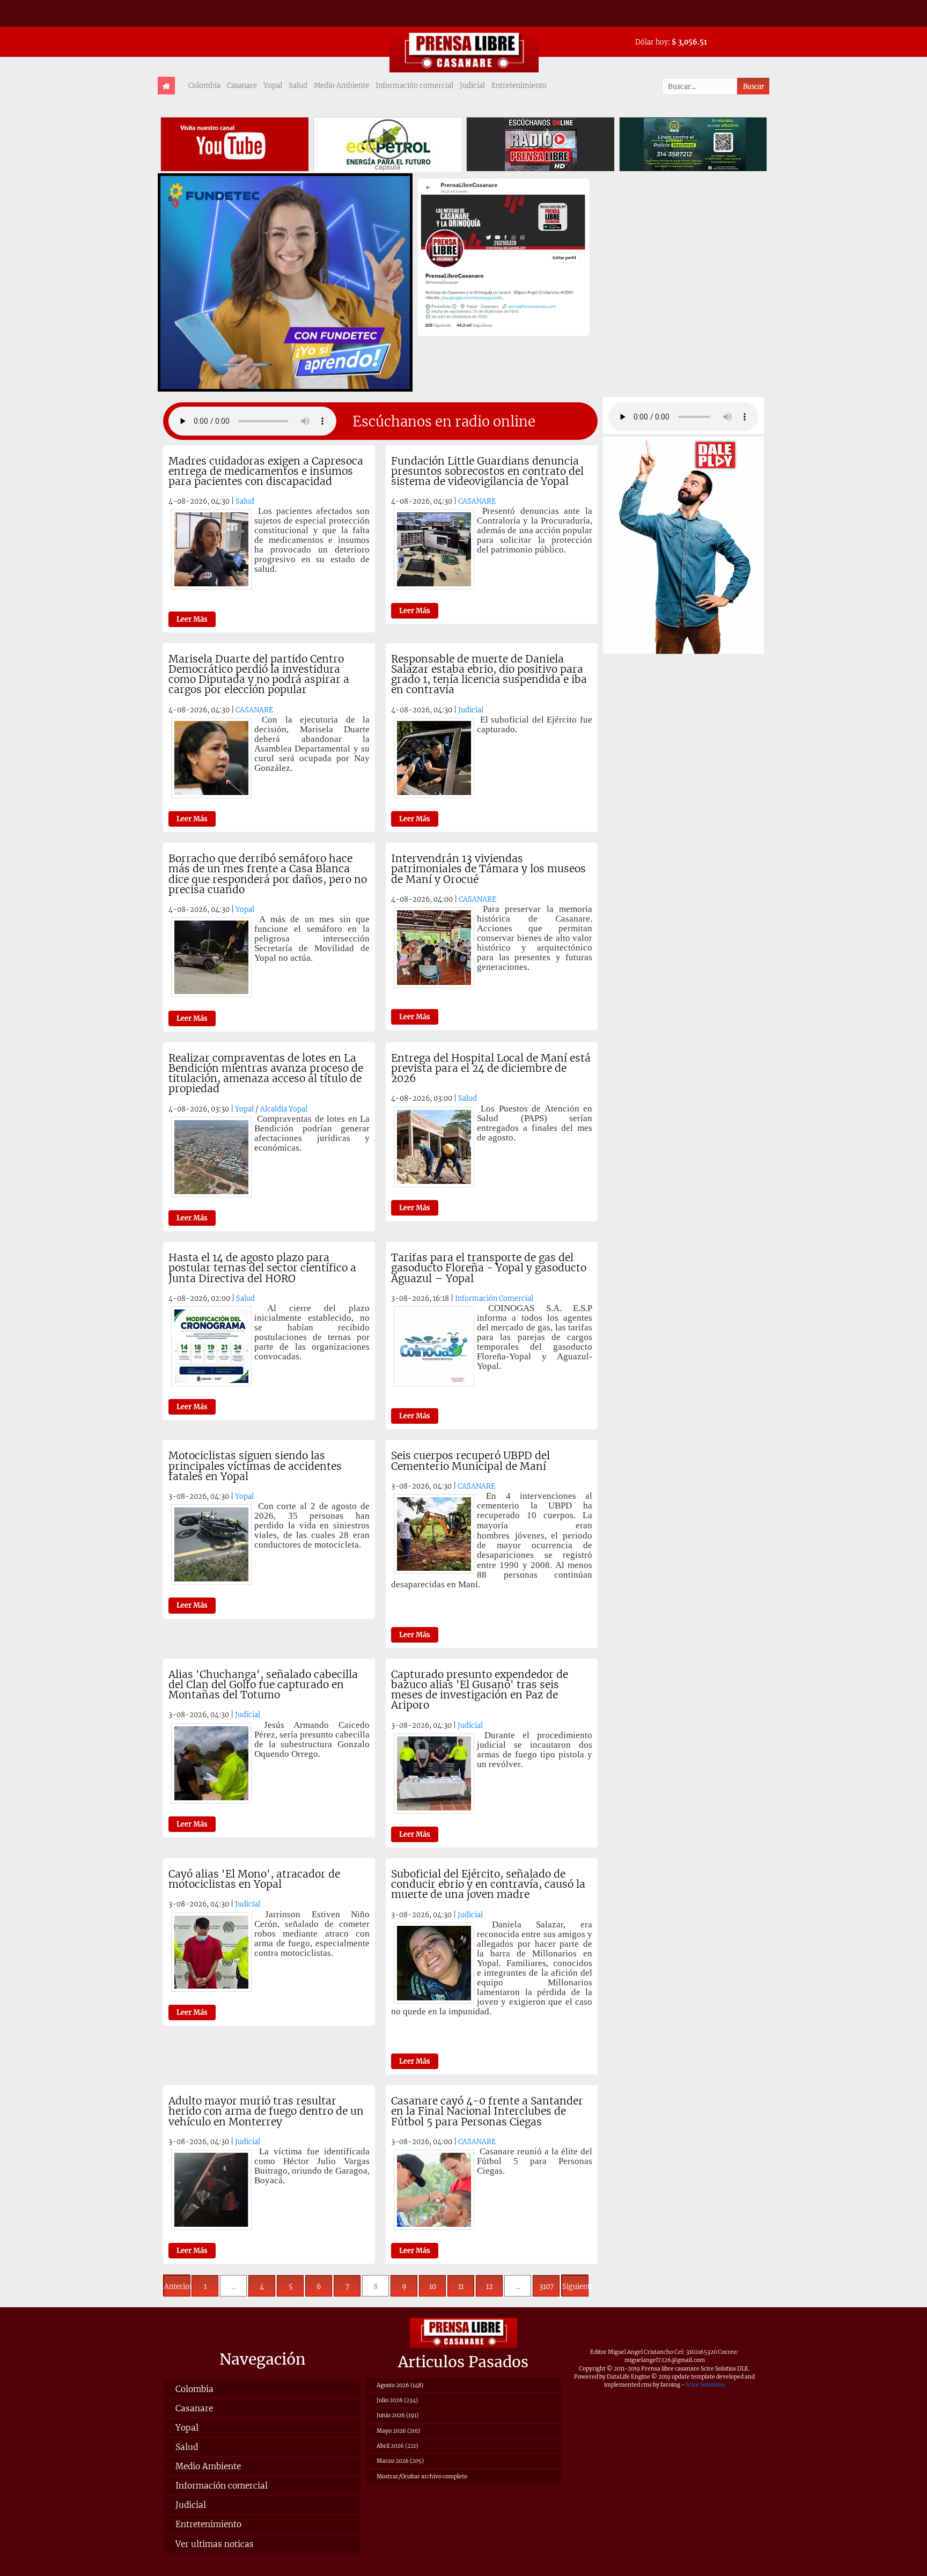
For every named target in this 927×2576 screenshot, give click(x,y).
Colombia (204, 85)
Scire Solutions (705, 2385)
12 (490, 2286)
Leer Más (192, 619)
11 (461, 2286)
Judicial (472, 85)
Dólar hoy (652, 42)
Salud (298, 85)
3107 (546, 2286)
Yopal (273, 85)
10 (433, 2286)
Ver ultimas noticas (215, 2544)
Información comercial (414, 85)
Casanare (242, 85)
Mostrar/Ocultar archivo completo (422, 2476)
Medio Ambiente (341, 85)
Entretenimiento (519, 85)
